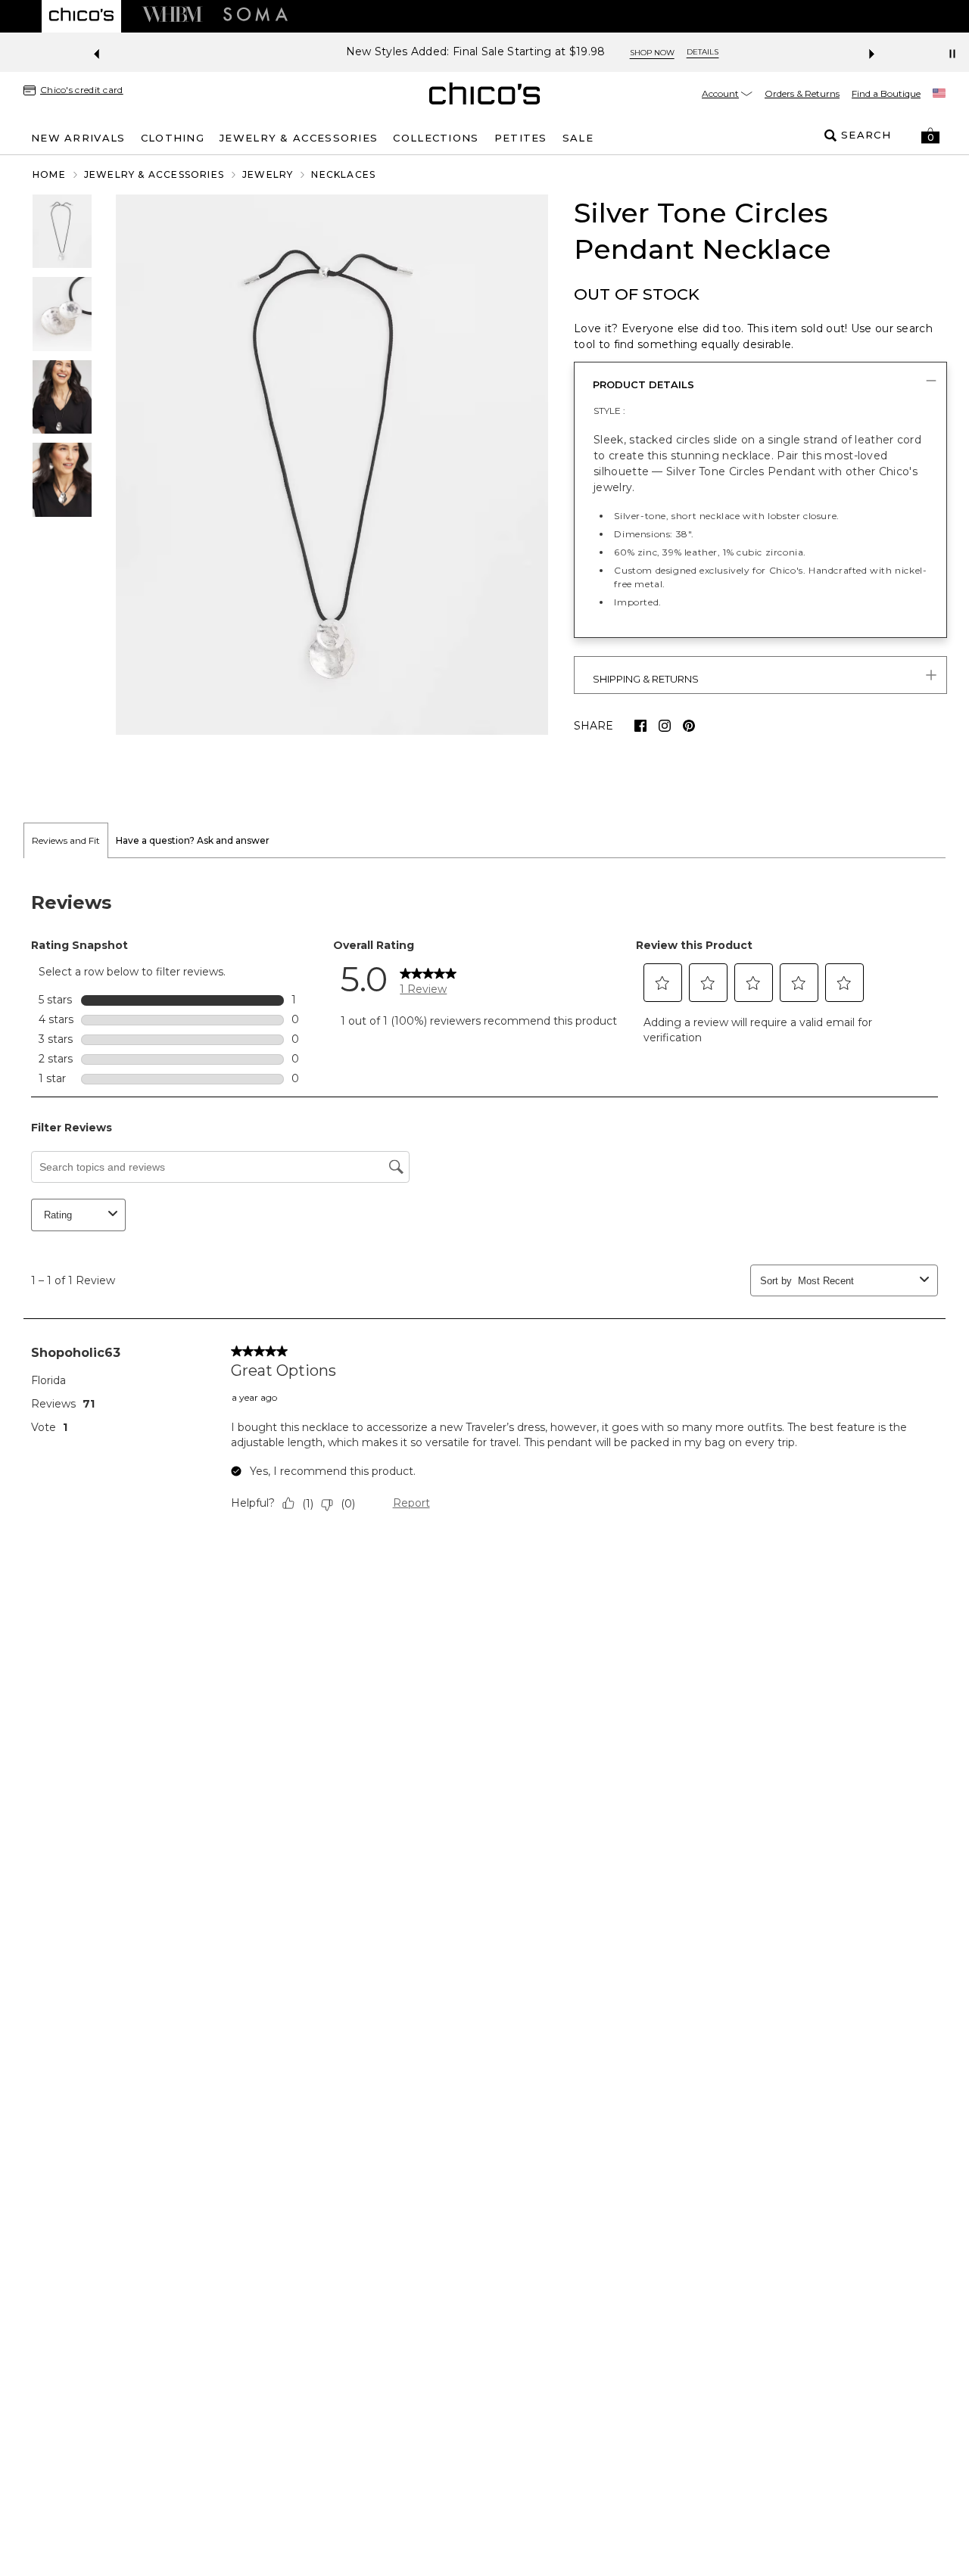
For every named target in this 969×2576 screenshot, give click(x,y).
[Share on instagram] (665, 726)
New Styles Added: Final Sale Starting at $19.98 (428, 52)
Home (49, 174)
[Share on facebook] (640, 726)
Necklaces (343, 174)
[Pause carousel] (952, 54)
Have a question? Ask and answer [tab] (193, 840)
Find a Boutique (886, 93)
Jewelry (268, 174)
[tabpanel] (484, 1206)
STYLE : (609, 411)
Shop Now (604, 53)
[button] (930, 135)
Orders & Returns (802, 93)
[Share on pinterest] (689, 726)
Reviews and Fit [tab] (66, 840)
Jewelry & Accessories (154, 174)
